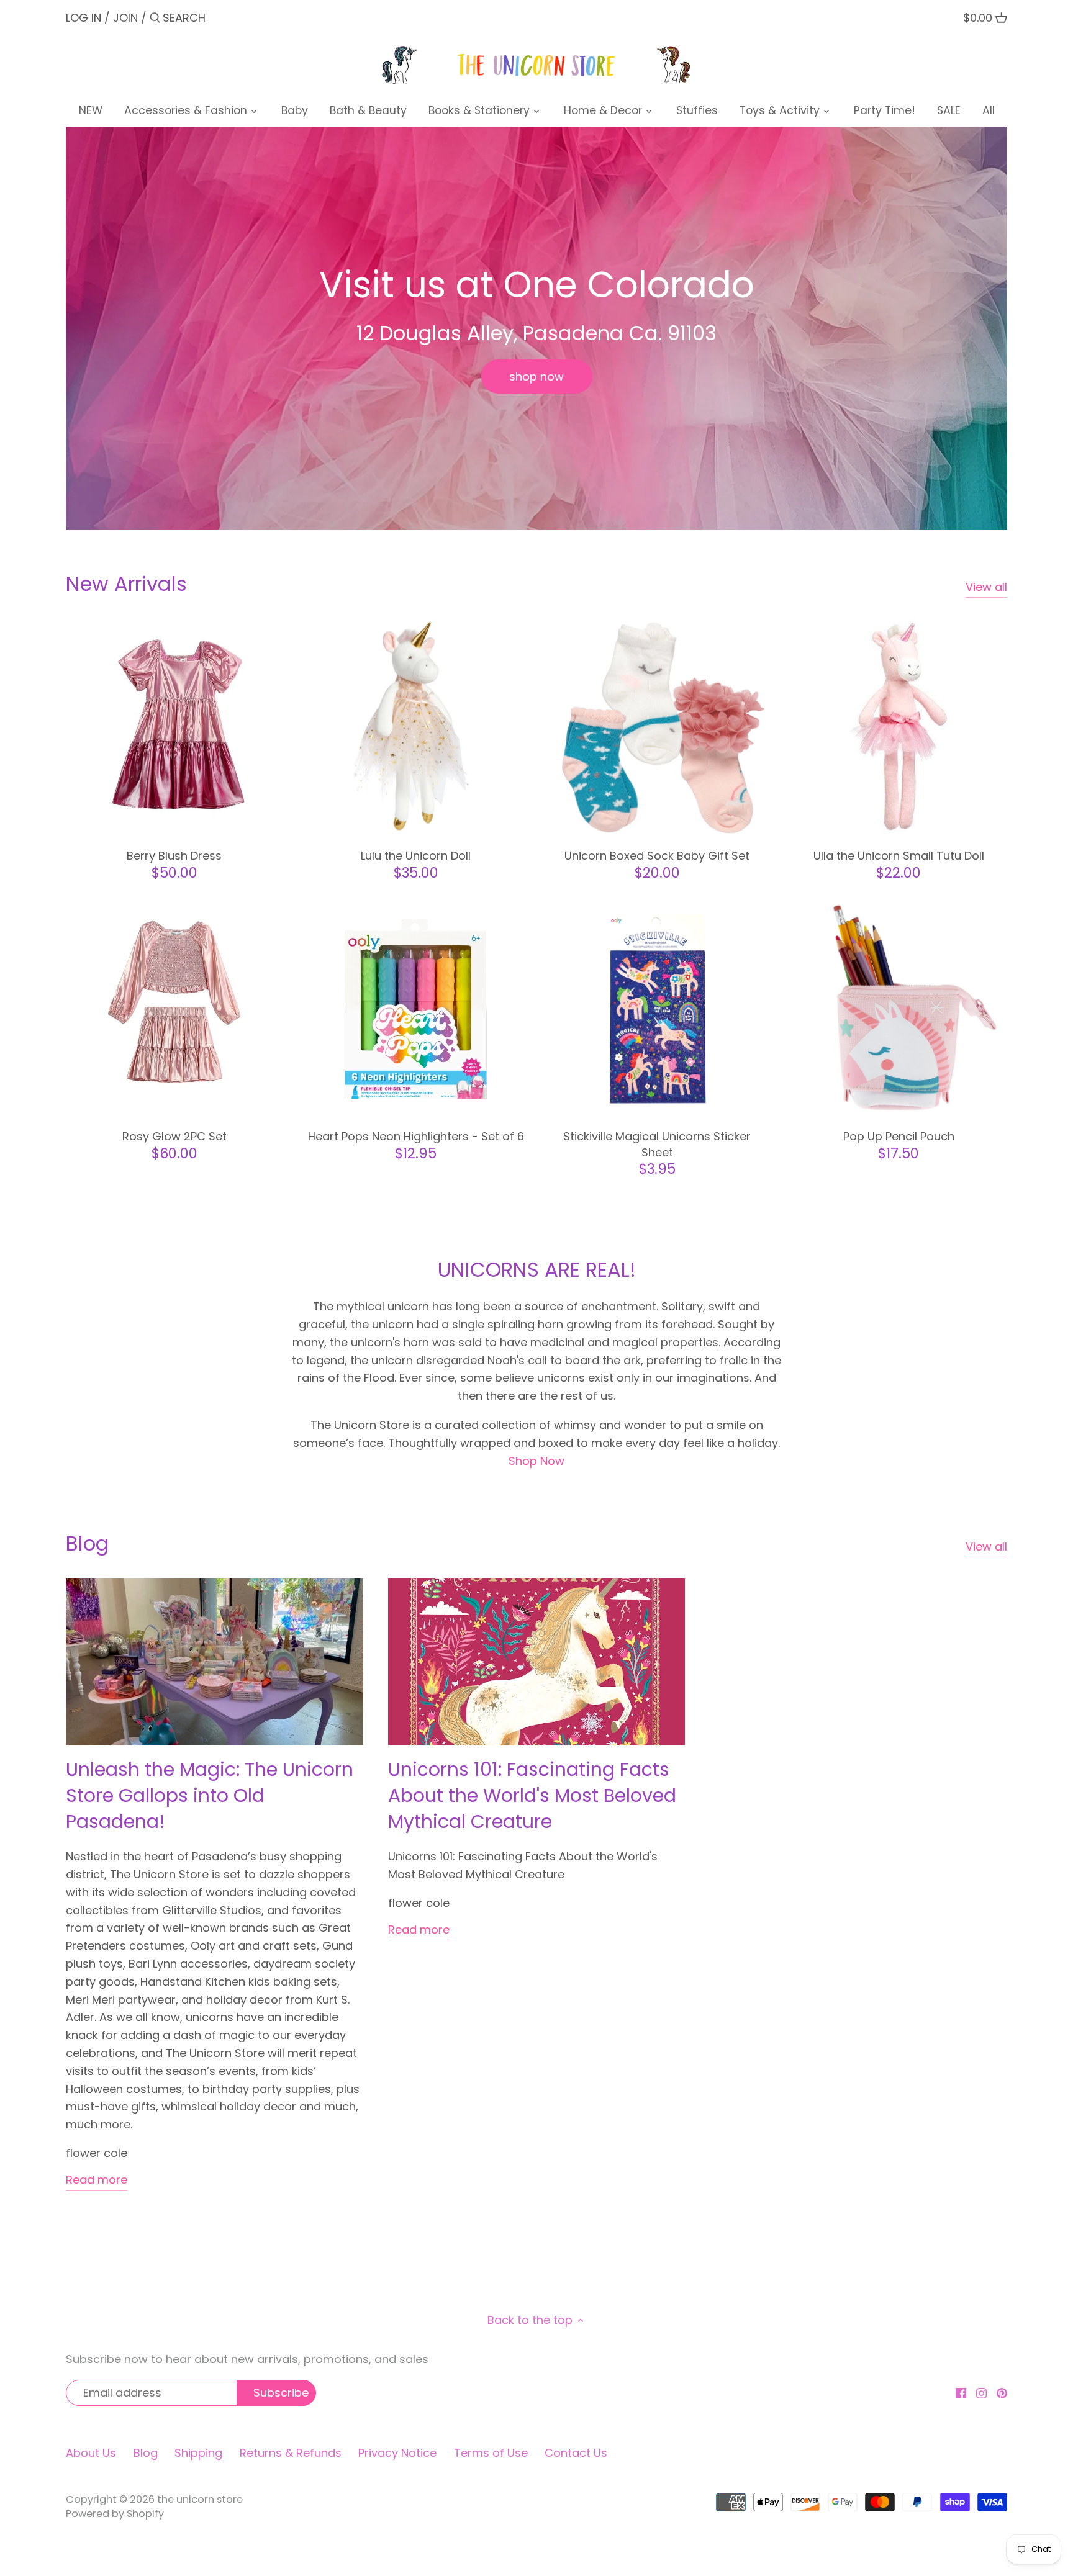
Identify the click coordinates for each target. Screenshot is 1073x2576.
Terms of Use (491, 2453)
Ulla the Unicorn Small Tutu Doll (899, 856)
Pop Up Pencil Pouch (899, 1136)
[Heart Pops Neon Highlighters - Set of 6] (416, 1008)
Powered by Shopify (115, 2514)
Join (125, 18)
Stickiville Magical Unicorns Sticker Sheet (657, 1144)
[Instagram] (981, 2393)
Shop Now (536, 1461)
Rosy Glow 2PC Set (174, 1136)
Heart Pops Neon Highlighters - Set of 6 (416, 1136)
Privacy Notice (397, 2453)
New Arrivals (126, 584)
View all (986, 587)
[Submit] (155, 20)
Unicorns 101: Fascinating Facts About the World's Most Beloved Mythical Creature (532, 1795)
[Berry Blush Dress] (174, 727)
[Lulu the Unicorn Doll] (416, 727)
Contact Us (576, 2453)
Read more (97, 2180)
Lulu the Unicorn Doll (416, 856)
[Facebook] (961, 2393)
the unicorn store (200, 2499)
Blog (88, 1543)
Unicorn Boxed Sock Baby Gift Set (657, 856)
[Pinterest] (1002, 2393)
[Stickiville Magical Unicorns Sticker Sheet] (657, 1008)
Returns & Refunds (291, 2453)
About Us (91, 2453)
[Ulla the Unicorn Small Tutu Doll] (899, 727)
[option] (536, 328)
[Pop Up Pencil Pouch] (899, 1008)
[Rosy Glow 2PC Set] (174, 1008)
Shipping (198, 2453)
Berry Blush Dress (174, 856)
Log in (84, 18)
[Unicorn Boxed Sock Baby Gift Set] (657, 727)
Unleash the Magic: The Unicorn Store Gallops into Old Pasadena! (210, 1795)
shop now (536, 376)
